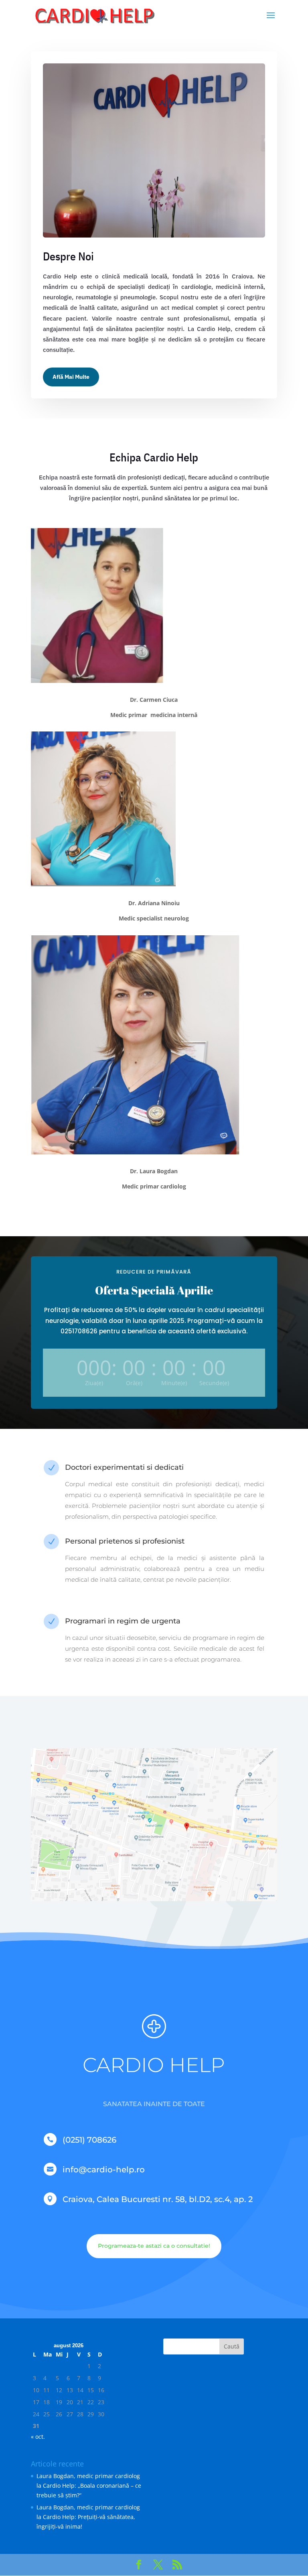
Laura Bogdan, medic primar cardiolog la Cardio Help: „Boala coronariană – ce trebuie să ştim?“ (89, 2486)
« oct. (38, 2437)
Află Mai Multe (71, 377)
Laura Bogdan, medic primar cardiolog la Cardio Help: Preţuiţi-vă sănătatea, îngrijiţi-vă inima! (88, 2517)
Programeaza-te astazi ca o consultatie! (154, 2246)
